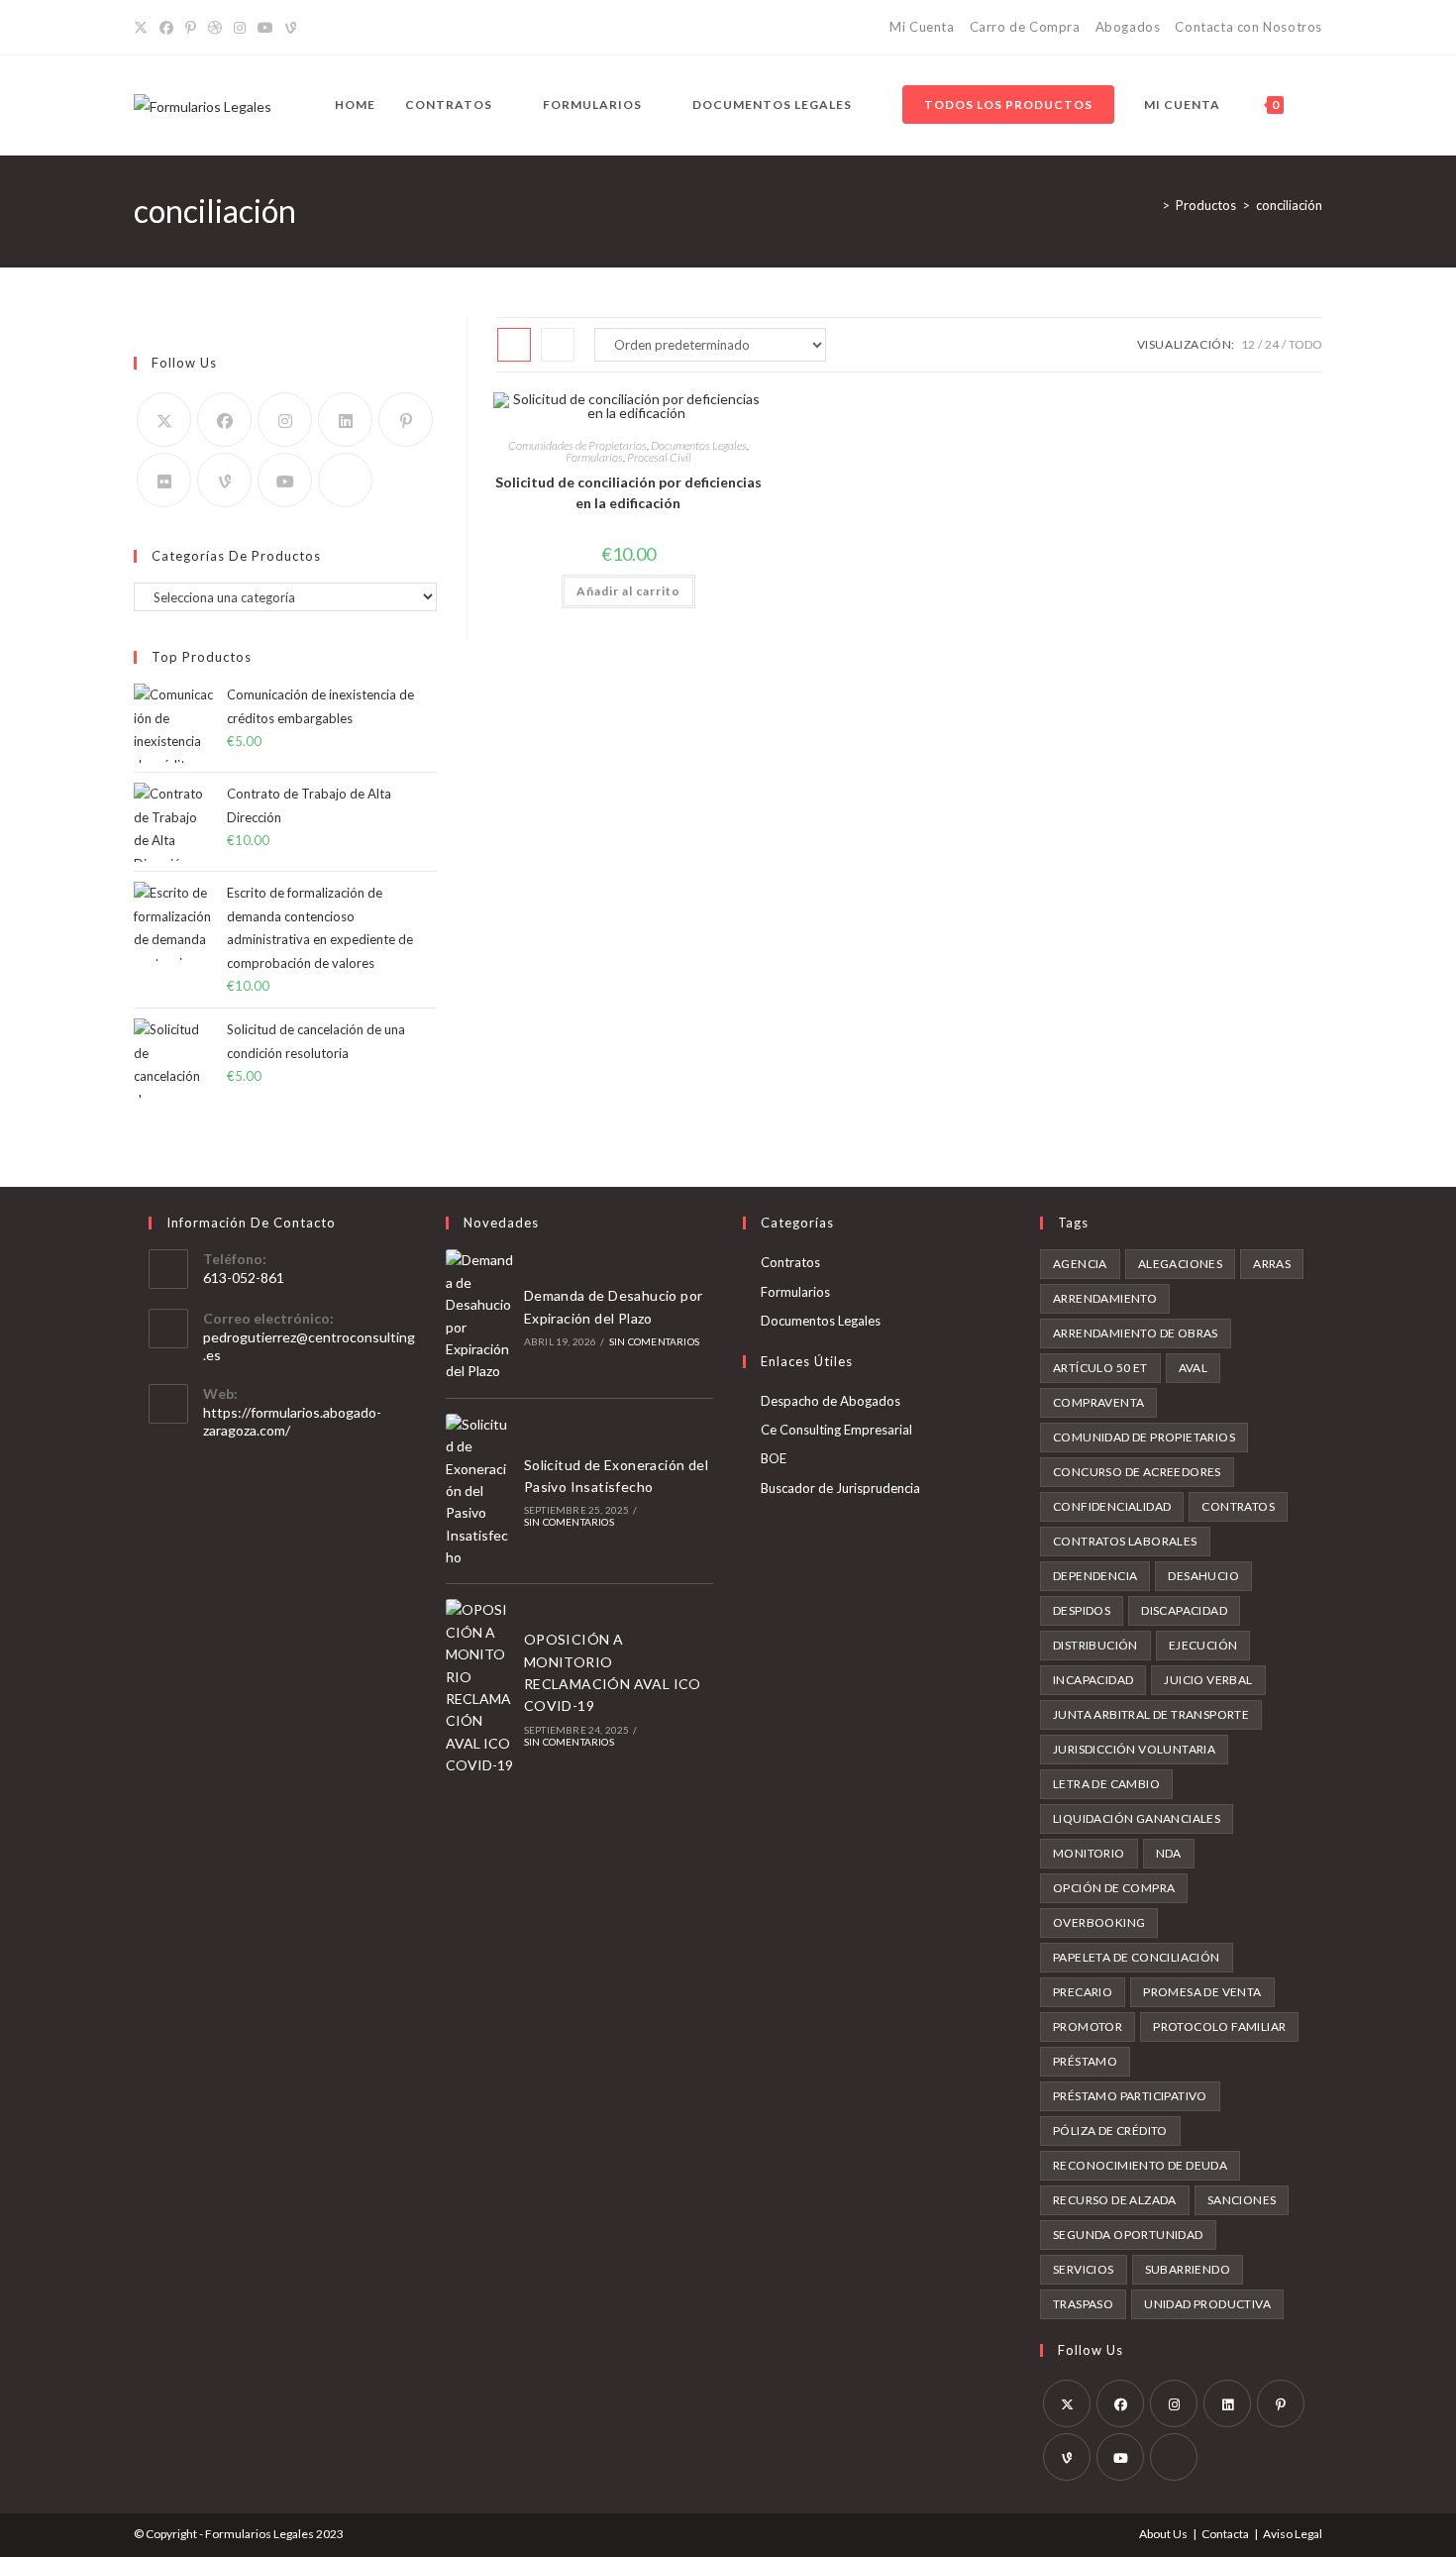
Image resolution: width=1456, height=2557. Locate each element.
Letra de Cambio (1106, 1784)
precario (1083, 1992)
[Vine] (291, 28)
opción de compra (1114, 1888)
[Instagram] (240, 28)
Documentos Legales (699, 445)
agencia (1080, 1264)
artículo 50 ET (1100, 1368)
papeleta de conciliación (1137, 1957)
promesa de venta (1202, 1992)
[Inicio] (1151, 205)
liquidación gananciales (1137, 1818)
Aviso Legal (1293, 2534)
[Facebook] (166, 28)
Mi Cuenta (922, 27)
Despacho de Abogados (831, 1401)
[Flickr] (164, 480)
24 (1272, 344)
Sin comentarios (654, 1341)
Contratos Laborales (1125, 1541)
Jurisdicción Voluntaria (1134, 1749)
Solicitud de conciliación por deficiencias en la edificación (628, 492)
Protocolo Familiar (1219, 2026)
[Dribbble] (215, 28)
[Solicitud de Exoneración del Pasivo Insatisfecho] (479, 1492)
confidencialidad (1112, 1506)
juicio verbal (1208, 1680)
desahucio (1203, 1576)
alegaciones (1180, 1264)
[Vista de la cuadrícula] (514, 345)
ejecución (1203, 1645)
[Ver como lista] (558, 345)
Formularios (594, 457)
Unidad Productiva (1207, 2304)
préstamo (1085, 2061)
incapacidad (1093, 1680)
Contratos (790, 1262)
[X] (144, 28)
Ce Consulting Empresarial (836, 1430)
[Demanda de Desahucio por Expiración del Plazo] (479, 1316)
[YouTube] (265, 28)
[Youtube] (285, 480)
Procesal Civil (659, 457)
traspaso (1083, 2304)
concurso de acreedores (1137, 1472)
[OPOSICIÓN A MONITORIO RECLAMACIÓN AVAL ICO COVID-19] (479, 1688)
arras (1272, 1264)
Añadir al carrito (628, 591)
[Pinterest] (191, 28)
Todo (1305, 344)
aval (1194, 1368)
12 (1248, 344)
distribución (1095, 1645)
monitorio (1089, 1853)
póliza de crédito (1110, 2131)
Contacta (1225, 2534)
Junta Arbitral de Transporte (1151, 1714)
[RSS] (313, 28)
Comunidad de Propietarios (1144, 1437)
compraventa (1098, 1402)
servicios (1084, 2269)
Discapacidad (1184, 1610)
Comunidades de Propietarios (577, 445)
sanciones (1242, 2200)
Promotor (1088, 2026)
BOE (774, 1458)
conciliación (1289, 205)
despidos (1082, 1610)
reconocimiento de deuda (1140, 2165)
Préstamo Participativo (1130, 2096)
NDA (1169, 1853)
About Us (1163, 2534)
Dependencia (1095, 1576)
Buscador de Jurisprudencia (840, 1488)
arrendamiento (1105, 1298)
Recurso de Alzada (1115, 2200)
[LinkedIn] (345, 420)
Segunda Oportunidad (1128, 2235)
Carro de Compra (1025, 27)
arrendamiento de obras (1136, 1333)
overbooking (1099, 1922)
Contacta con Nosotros (1248, 27)
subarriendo (1188, 2269)
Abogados (1128, 27)
